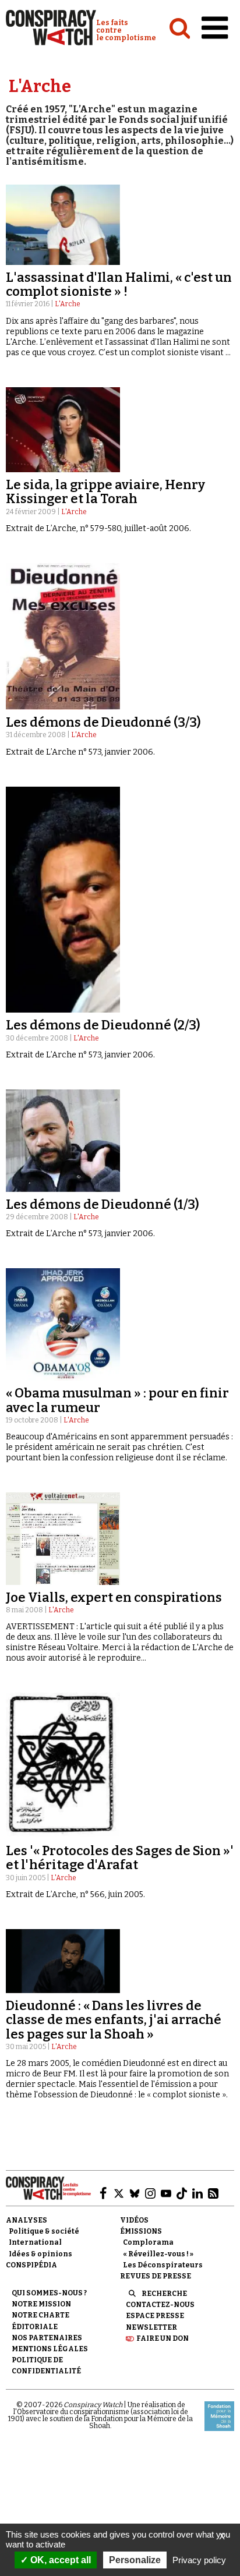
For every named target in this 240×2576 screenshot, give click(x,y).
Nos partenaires (47, 2338)
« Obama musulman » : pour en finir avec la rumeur (117, 1400)
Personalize (135, 2560)
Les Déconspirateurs (163, 2265)
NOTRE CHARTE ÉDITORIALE (40, 2321)
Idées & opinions (40, 2254)
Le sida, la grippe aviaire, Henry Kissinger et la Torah (105, 492)
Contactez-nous (160, 2305)
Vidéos (134, 2220)
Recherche (164, 2294)
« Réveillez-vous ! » (158, 2254)
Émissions (141, 2231)
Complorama (148, 2242)
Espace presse (155, 2316)
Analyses (27, 2220)
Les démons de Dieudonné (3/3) (103, 722)
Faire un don (163, 2338)
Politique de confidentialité (46, 2366)
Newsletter (151, 2327)
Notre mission (41, 2304)
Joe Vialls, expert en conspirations (114, 1597)
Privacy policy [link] (199, 2560)
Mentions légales (50, 2349)
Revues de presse (156, 2276)
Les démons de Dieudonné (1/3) (103, 1204)
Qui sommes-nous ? (49, 2293)
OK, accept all (59, 2560)
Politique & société (44, 2231)
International (35, 2242)
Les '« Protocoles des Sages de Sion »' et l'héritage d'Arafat (120, 1858)
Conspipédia (31, 2265)
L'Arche (68, 304)
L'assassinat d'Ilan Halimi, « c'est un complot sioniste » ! (119, 284)
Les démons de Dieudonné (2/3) (103, 1025)
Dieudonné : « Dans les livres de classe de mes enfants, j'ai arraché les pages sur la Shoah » (114, 2020)
